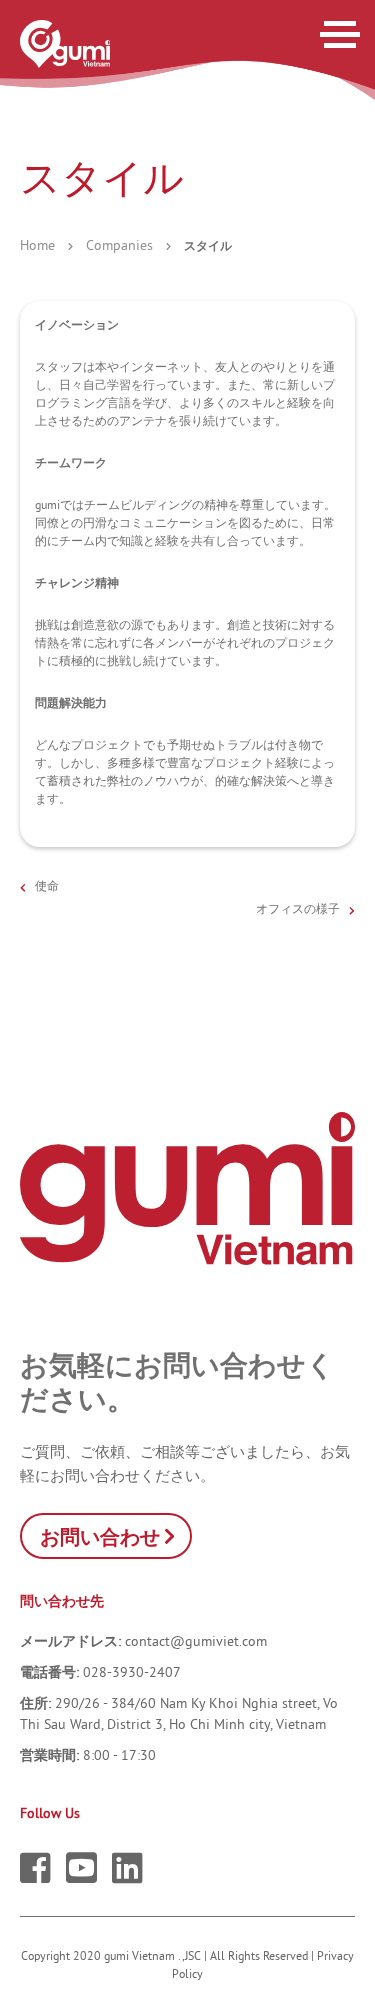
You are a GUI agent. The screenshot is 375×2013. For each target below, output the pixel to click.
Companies (119, 245)
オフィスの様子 (298, 908)
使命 (47, 885)
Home (37, 245)
